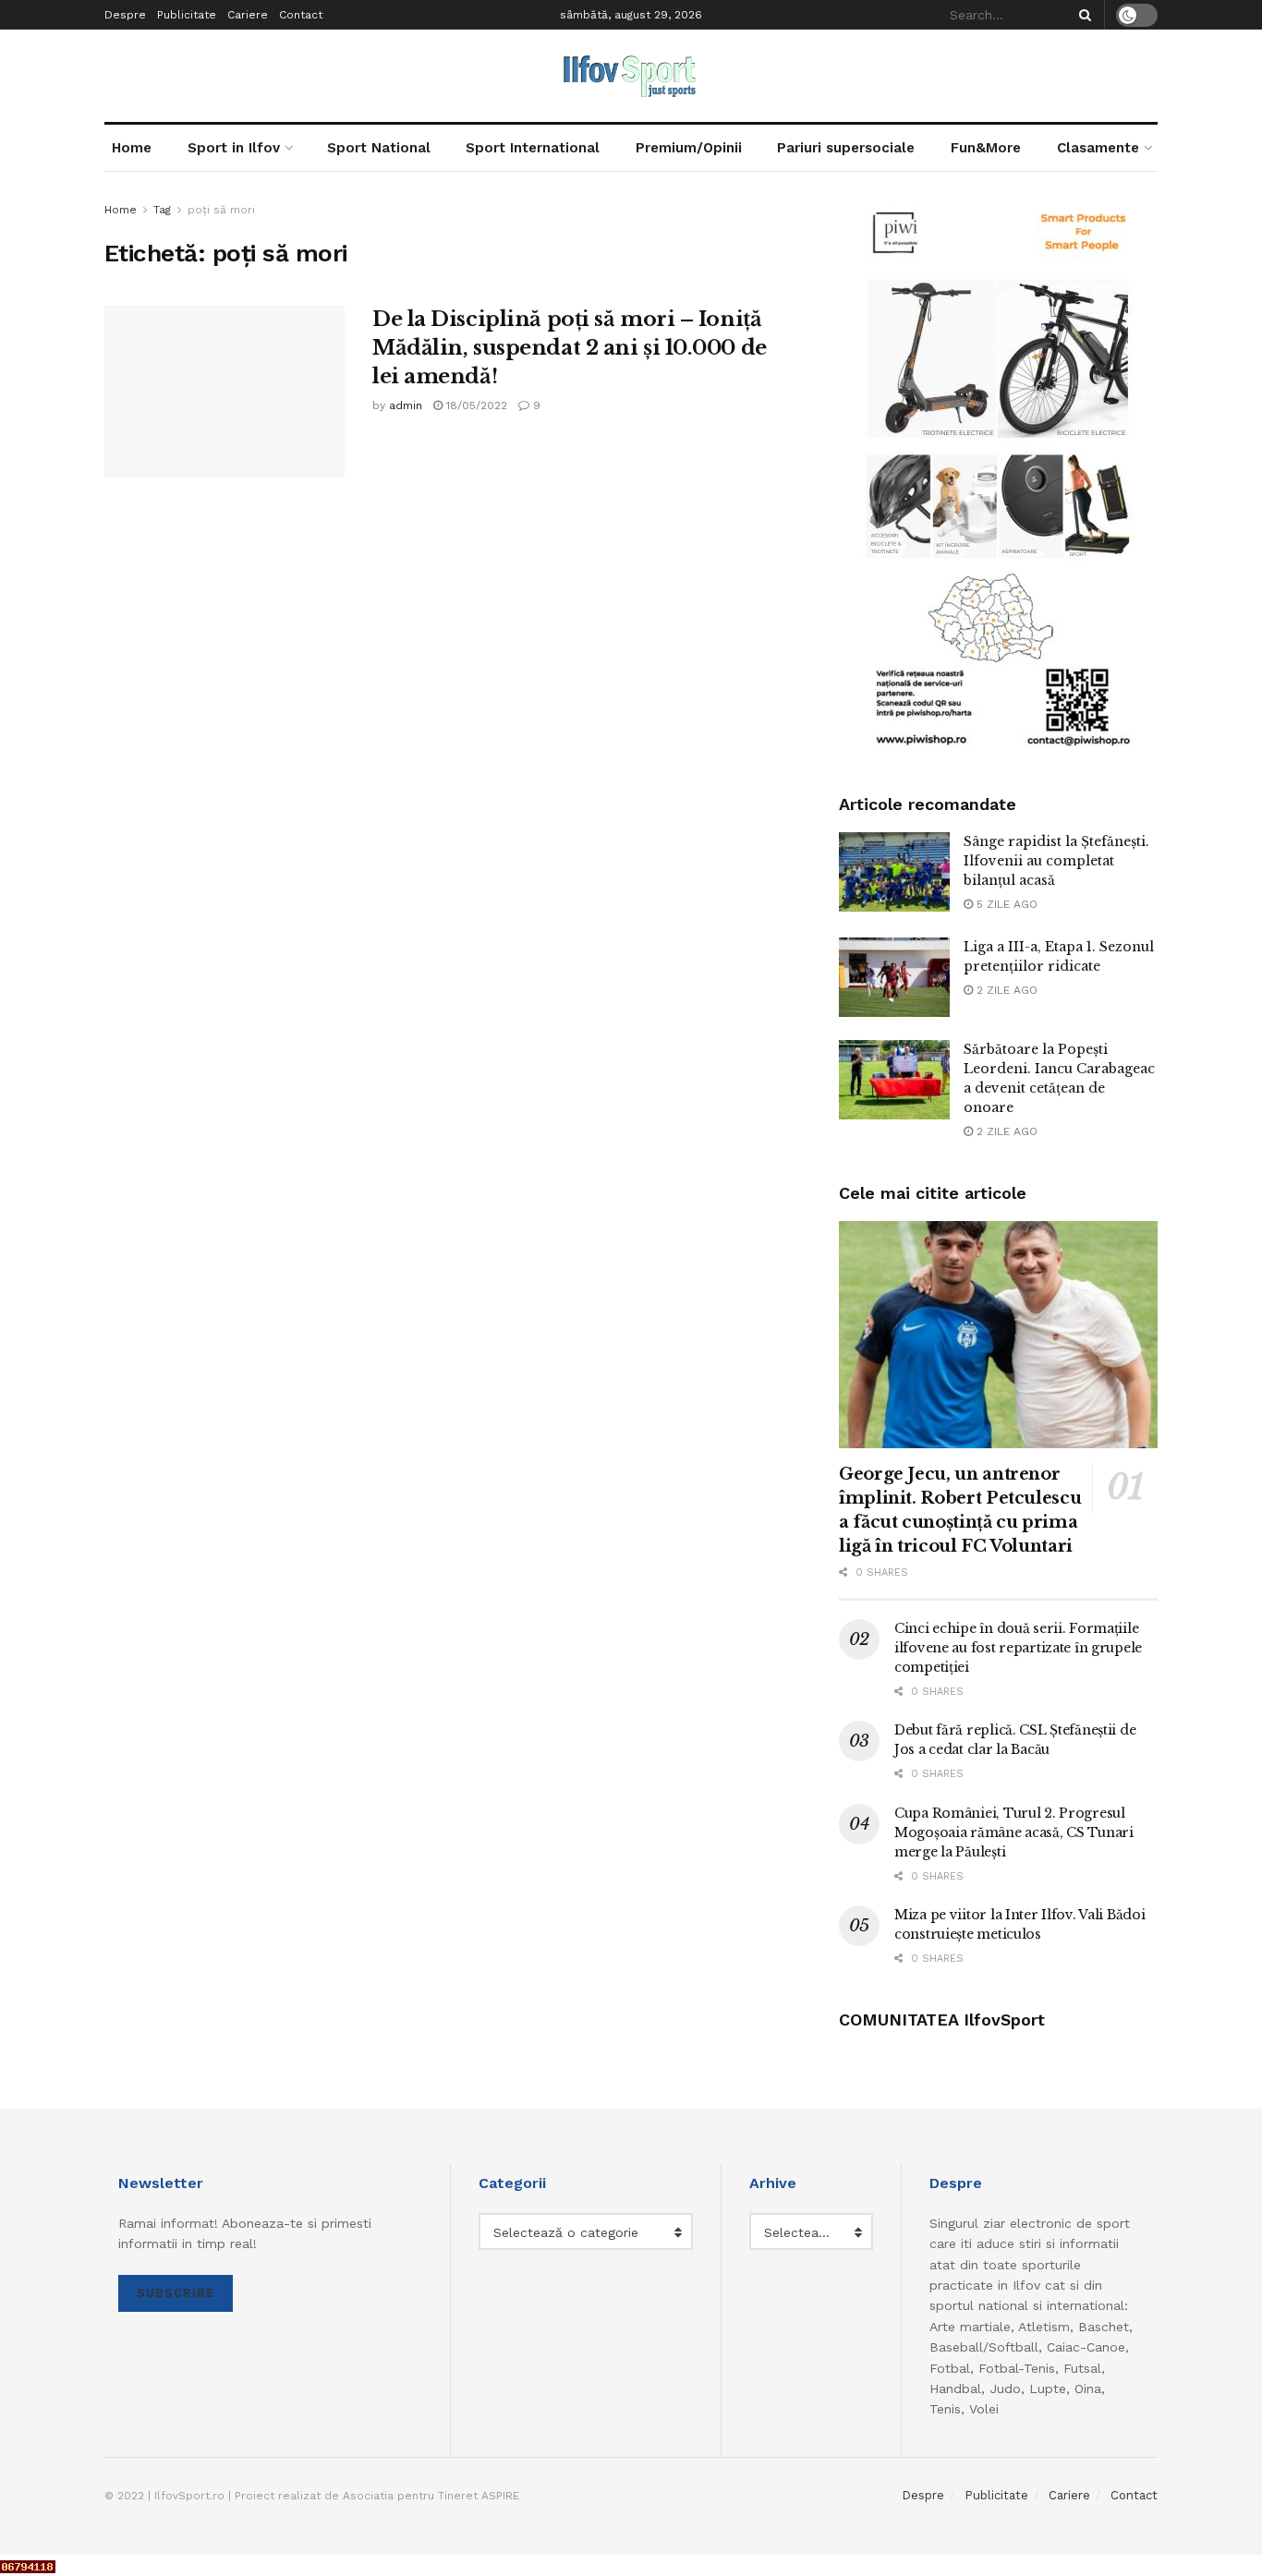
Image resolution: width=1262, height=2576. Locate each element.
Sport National (379, 148)
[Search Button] (1082, 15)
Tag (162, 210)
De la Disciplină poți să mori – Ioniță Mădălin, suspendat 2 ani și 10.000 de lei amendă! (570, 348)
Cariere (248, 15)
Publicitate (187, 15)
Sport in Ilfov (234, 148)
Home (132, 148)
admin (406, 405)
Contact (301, 15)
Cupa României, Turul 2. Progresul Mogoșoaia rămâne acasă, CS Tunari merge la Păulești (1014, 1832)
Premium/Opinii (689, 148)
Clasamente (1098, 148)
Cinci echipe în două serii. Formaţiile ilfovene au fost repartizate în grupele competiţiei (1018, 1648)
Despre (125, 15)
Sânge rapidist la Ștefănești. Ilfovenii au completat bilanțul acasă (1056, 861)
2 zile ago (1005, 990)
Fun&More (986, 148)
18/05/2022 (475, 405)
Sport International (533, 148)
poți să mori (221, 210)
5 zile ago (1005, 904)
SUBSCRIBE (176, 2293)
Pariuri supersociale (846, 148)
